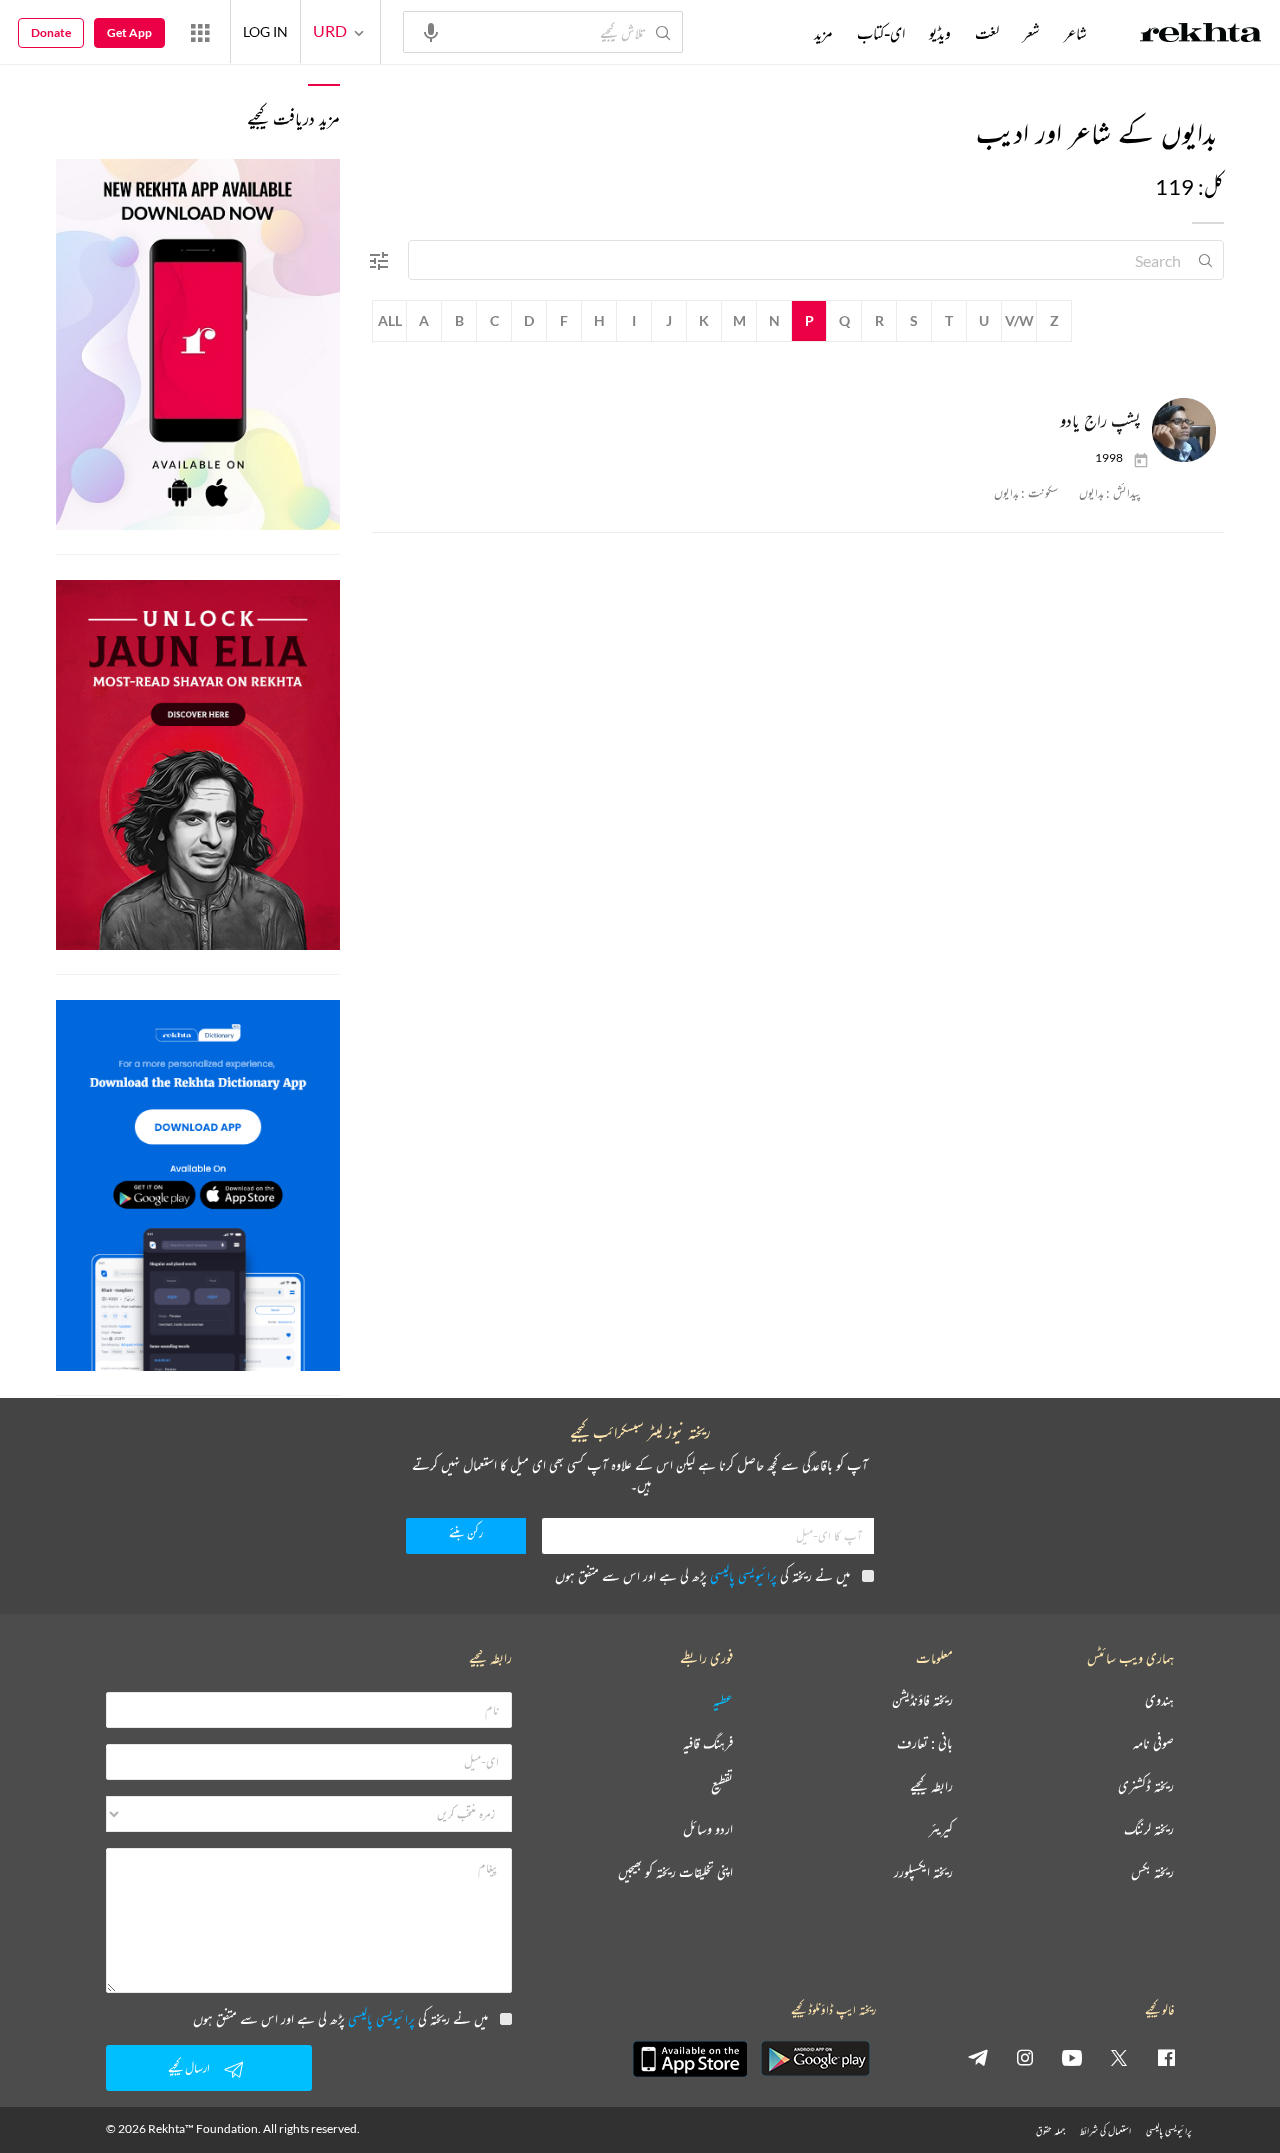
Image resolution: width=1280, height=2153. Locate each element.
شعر (1031, 33)
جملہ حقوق (1050, 2130)
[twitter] (1119, 2057)
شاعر (1075, 33)
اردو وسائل (708, 1829)
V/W (1019, 320)
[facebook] (1166, 2057)
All (390, 320)
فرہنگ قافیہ (708, 1743)
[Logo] (1201, 35)
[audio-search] (431, 31)
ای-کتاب (881, 33)
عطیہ (723, 1700)
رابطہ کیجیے (931, 1786)
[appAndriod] (815, 2059)
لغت (987, 33)
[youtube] (1072, 2057)
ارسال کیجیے (189, 2067)
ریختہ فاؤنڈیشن (922, 1700)
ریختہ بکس (1152, 1872)
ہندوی (1159, 1700)
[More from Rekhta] (200, 32)
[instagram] (1025, 2057)
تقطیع (722, 1786)
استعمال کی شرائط (1105, 2130)
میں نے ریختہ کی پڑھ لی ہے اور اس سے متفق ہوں (702, 1575)
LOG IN (265, 31)
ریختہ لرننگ (1149, 1829)
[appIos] (690, 2059)
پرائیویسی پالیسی (743, 1575)
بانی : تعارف (925, 1743)
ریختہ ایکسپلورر (923, 1872)
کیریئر (941, 1829)
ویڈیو (940, 33)
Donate (51, 32)
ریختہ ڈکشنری (1146, 1786)
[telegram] (978, 2057)
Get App (129, 32)
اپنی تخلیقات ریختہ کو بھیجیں (675, 1872)
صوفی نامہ (1153, 1743)
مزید (823, 33)
